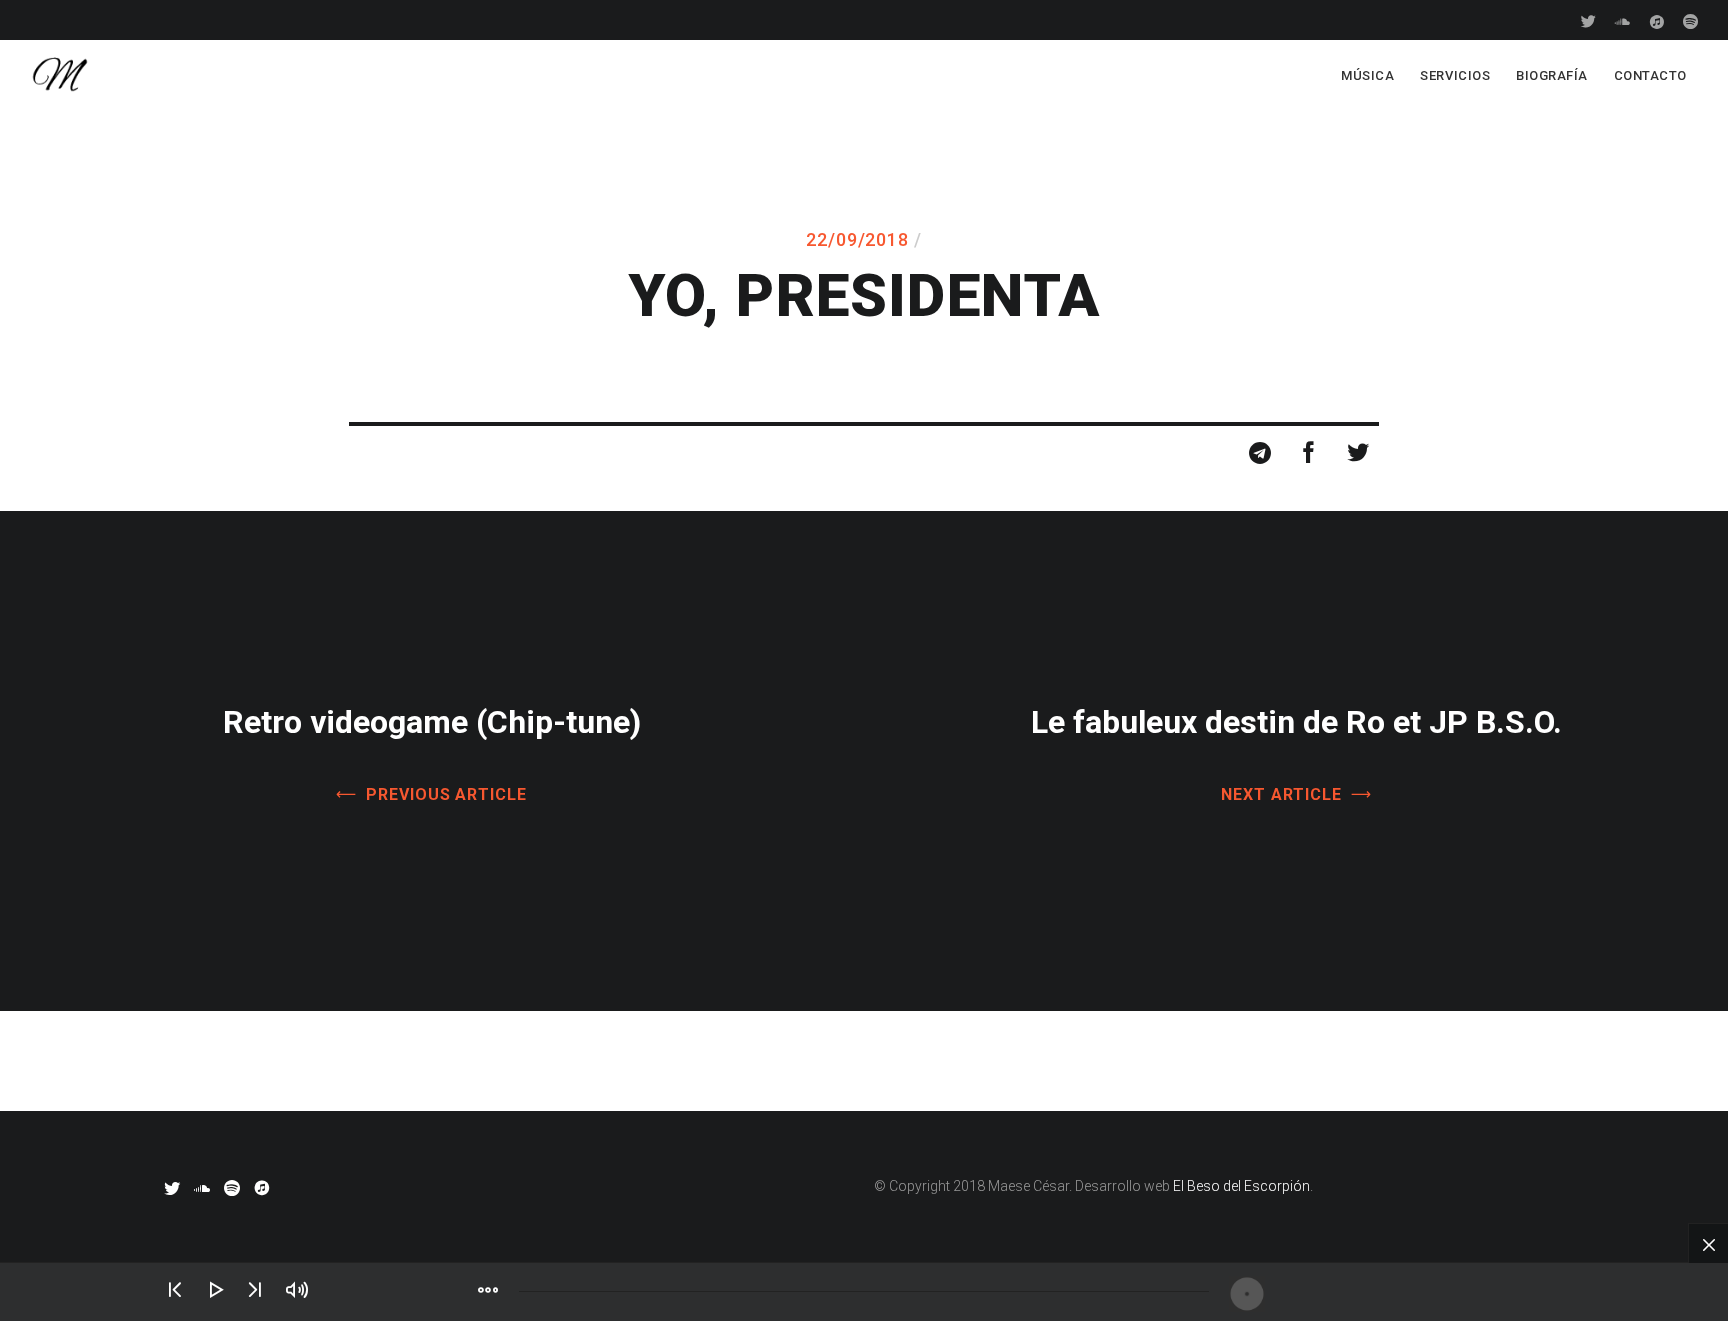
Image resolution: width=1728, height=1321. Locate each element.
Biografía (1552, 75)
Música (1367, 75)
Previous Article (446, 794)
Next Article (1282, 794)
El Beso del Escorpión (1241, 1186)
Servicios (1455, 75)
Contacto (1650, 75)
